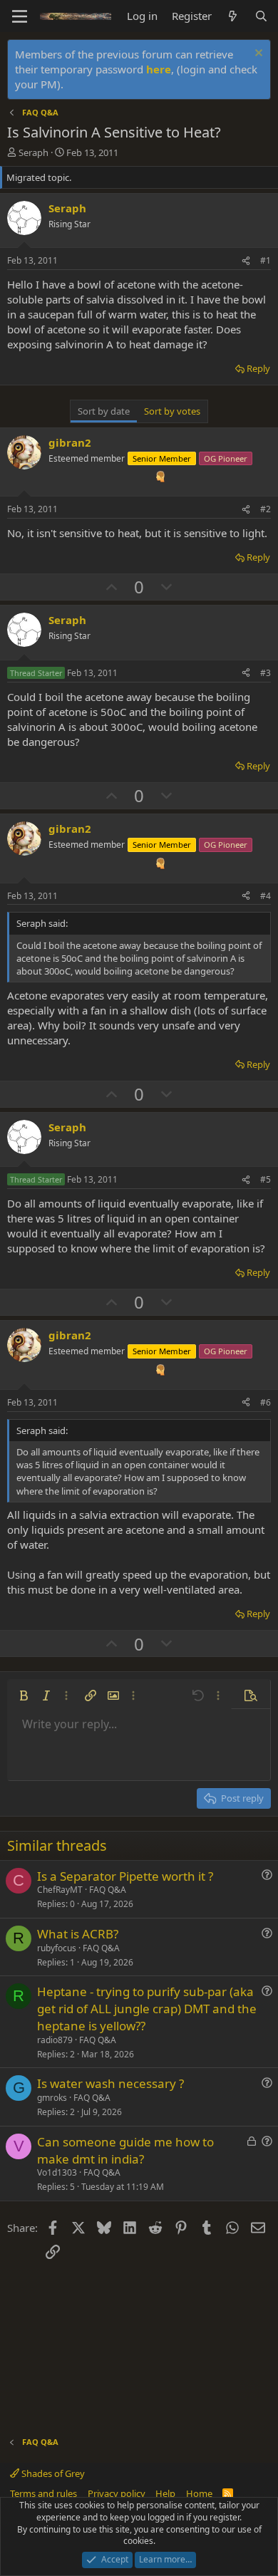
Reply (258, 368)
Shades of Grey (52, 2473)
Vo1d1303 (57, 2172)
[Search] (261, 16)
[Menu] (20, 16)
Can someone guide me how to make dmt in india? (125, 2150)
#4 (266, 896)
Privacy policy (117, 2493)
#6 (266, 1402)
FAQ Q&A (108, 1890)
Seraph (34, 152)
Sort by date (104, 411)
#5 (266, 1179)
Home (199, 2493)
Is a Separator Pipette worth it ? (125, 1876)
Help (165, 2493)
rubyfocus (57, 1948)
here (159, 69)
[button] (24, 1695)
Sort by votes (172, 411)
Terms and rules (43, 2493)
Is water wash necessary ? (110, 2083)
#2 (266, 509)
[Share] (246, 261)
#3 (266, 673)
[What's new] (233, 16)
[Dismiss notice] (257, 54)
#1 (266, 260)
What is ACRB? (78, 1934)
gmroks (52, 2098)
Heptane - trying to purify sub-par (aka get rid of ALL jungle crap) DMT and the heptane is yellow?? (147, 2009)
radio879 (55, 2040)
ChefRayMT (60, 1890)
